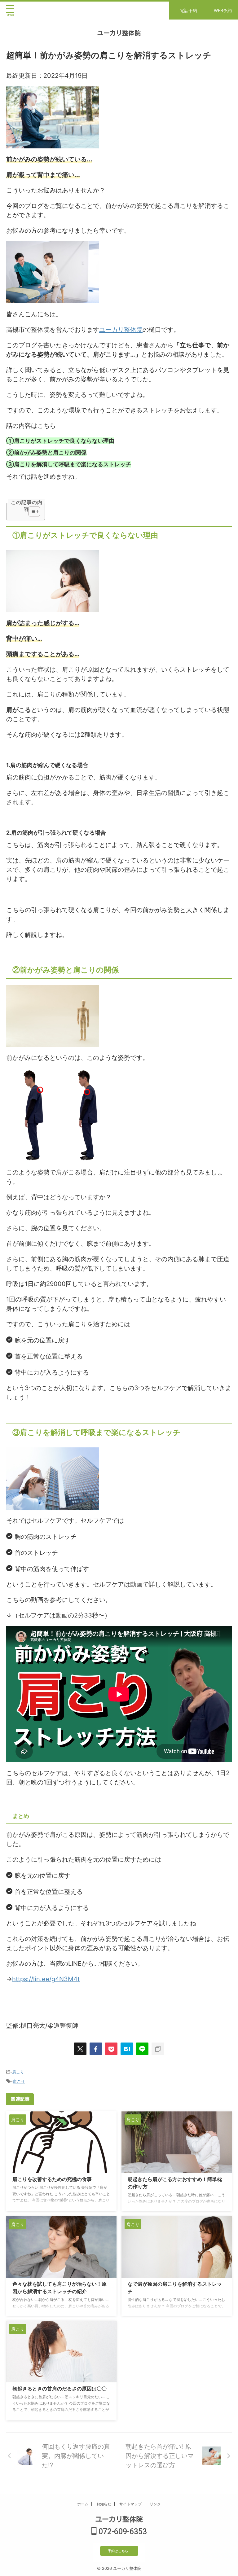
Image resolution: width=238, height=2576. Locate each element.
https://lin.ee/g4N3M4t (46, 1979)
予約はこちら (118, 2551)
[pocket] (111, 2049)
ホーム (83, 2504)
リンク (155, 2504)
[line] (142, 2049)
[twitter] (80, 2049)
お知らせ (104, 2504)
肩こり (18, 2072)
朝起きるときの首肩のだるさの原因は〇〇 (59, 2389)
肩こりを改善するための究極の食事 (52, 2179)
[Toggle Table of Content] (31, 511)
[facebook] (96, 2049)
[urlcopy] (158, 2049)
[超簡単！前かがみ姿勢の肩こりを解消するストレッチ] (127, 2049)
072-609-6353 (122, 2532)
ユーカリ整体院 (119, 33)
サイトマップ (130, 2504)
